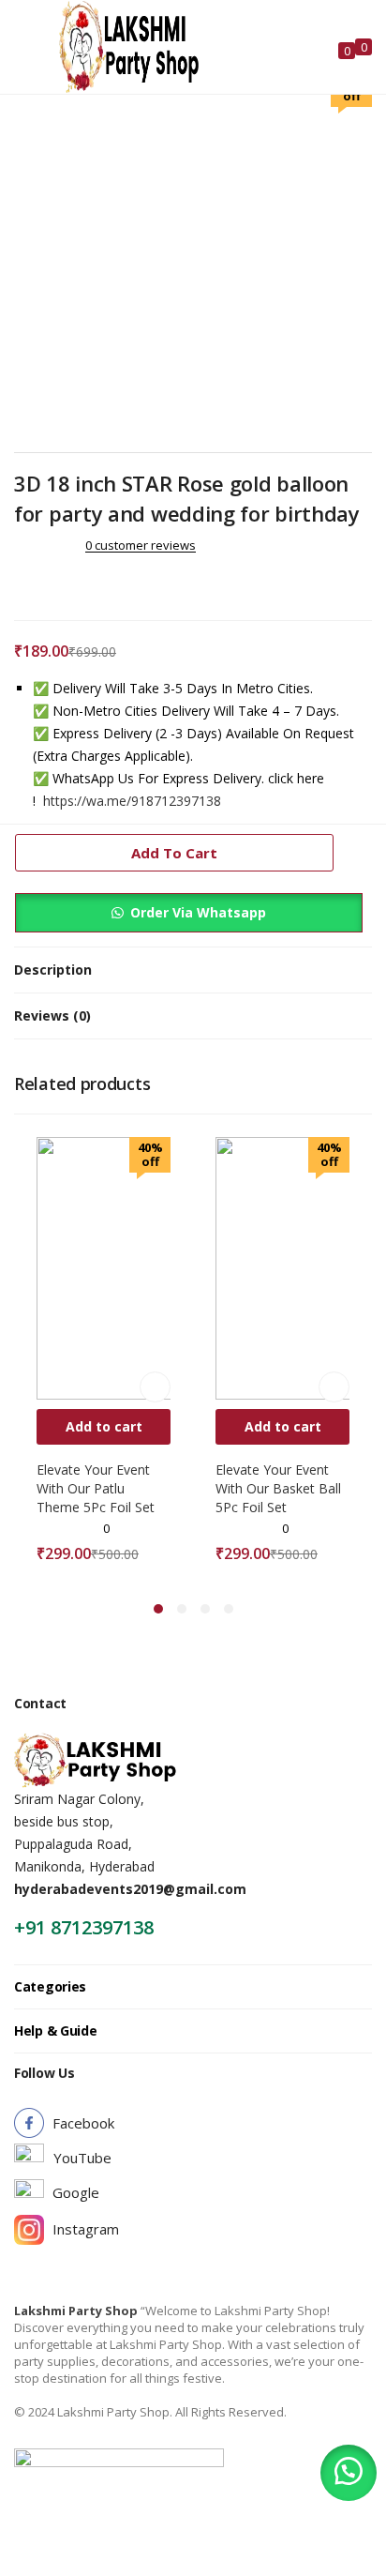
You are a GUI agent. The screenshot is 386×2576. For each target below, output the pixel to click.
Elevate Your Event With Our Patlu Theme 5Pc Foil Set (96, 1488)
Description (53, 970)
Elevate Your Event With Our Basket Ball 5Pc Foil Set (278, 1488)
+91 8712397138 (84, 1927)
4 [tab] (229, 1609)
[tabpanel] (104, 1355)
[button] (349, 2473)
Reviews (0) (52, 1015)
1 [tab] (158, 1609)
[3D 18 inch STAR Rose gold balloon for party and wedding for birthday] (20, 584)
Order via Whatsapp (198, 912)
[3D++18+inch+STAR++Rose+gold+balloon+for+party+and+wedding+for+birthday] (46, 584)
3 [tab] (205, 1609)
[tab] (193, 970)
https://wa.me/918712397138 (132, 801)
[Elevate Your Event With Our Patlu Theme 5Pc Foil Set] (168, 1267)
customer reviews (141, 545)
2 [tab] (182, 1609)
